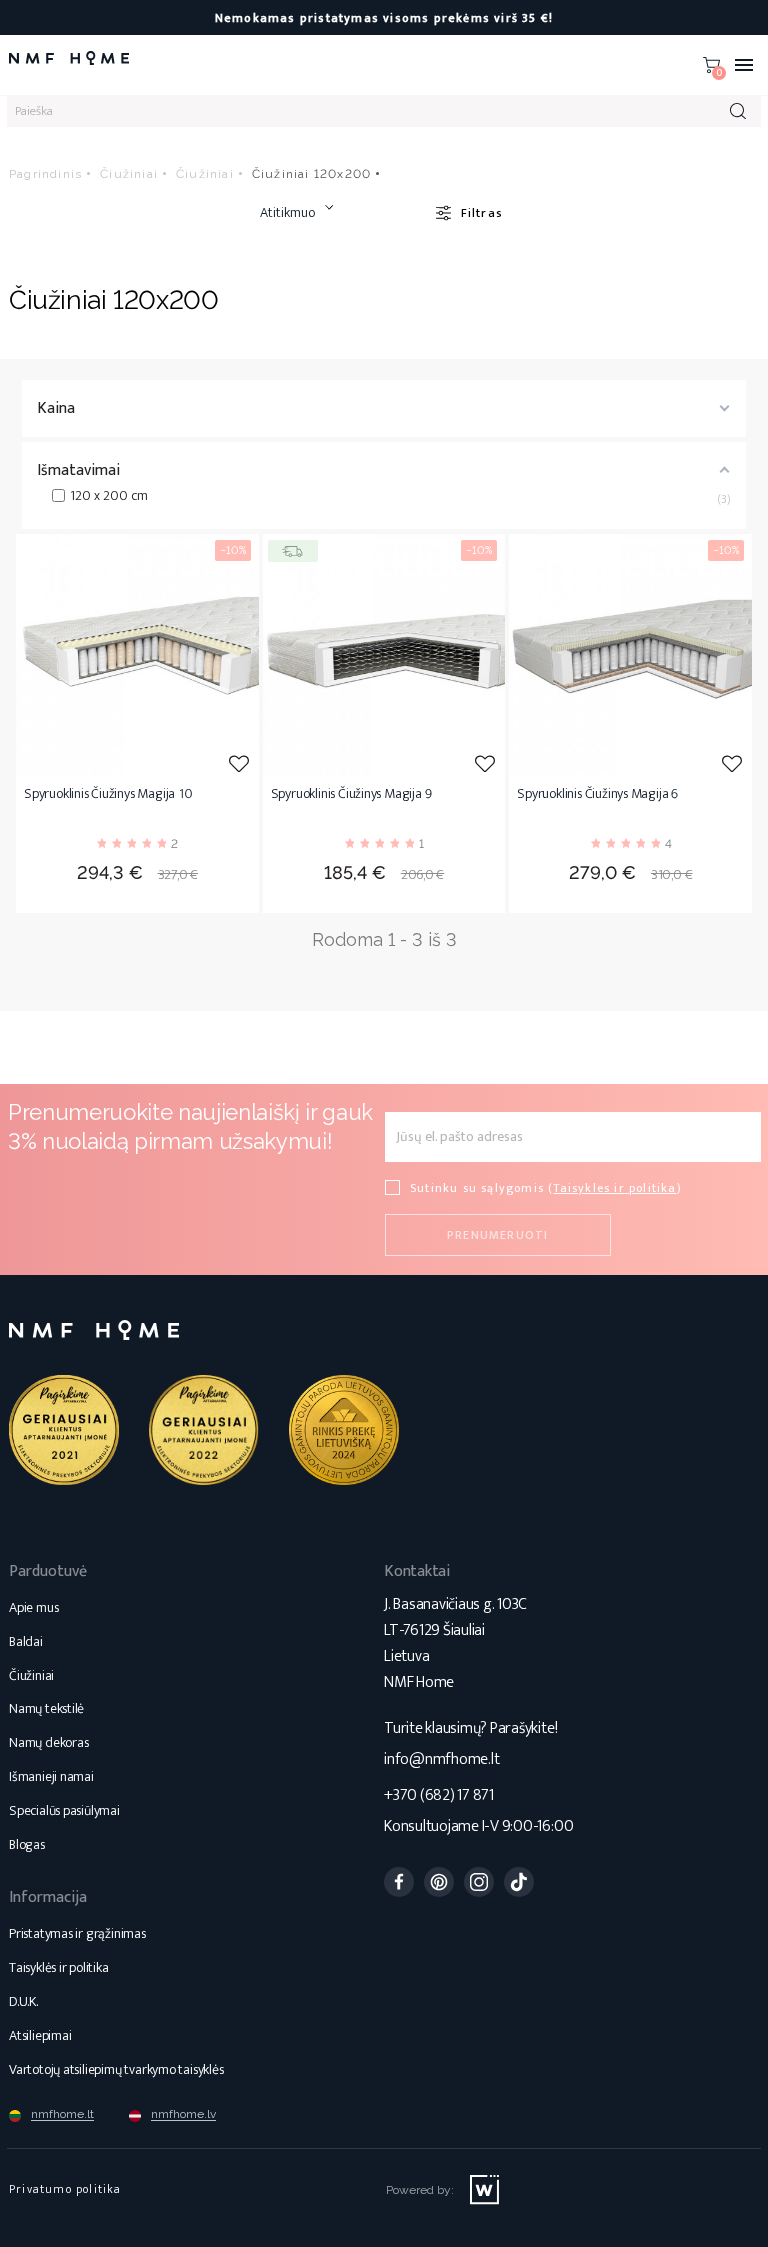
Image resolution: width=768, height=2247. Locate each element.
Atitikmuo (287, 212)
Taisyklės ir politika (59, 1967)
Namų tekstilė (46, 1708)
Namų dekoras (48, 1742)
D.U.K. (23, 2001)
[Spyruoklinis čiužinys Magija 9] (384, 655)
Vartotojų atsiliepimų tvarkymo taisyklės (116, 2069)
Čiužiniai (31, 1675)
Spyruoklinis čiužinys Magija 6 (597, 795)
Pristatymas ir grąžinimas (77, 1933)
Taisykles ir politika (614, 1188)
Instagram (479, 1882)
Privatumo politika (65, 2189)
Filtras (482, 213)
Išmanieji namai (51, 1776)
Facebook (399, 1882)
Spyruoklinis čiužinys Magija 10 (108, 795)
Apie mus (33, 1607)
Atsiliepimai (40, 2035)
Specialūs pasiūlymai (64, 1810)
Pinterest (439, 1882)
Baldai (26, 1641)
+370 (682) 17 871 (439, 1795)
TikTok (519, 1882)
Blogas (27, 1844)
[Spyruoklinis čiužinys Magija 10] (137, 655)
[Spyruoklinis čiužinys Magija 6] (630, 655)
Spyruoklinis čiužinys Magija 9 (351, 795)
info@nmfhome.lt (441, 1759)
